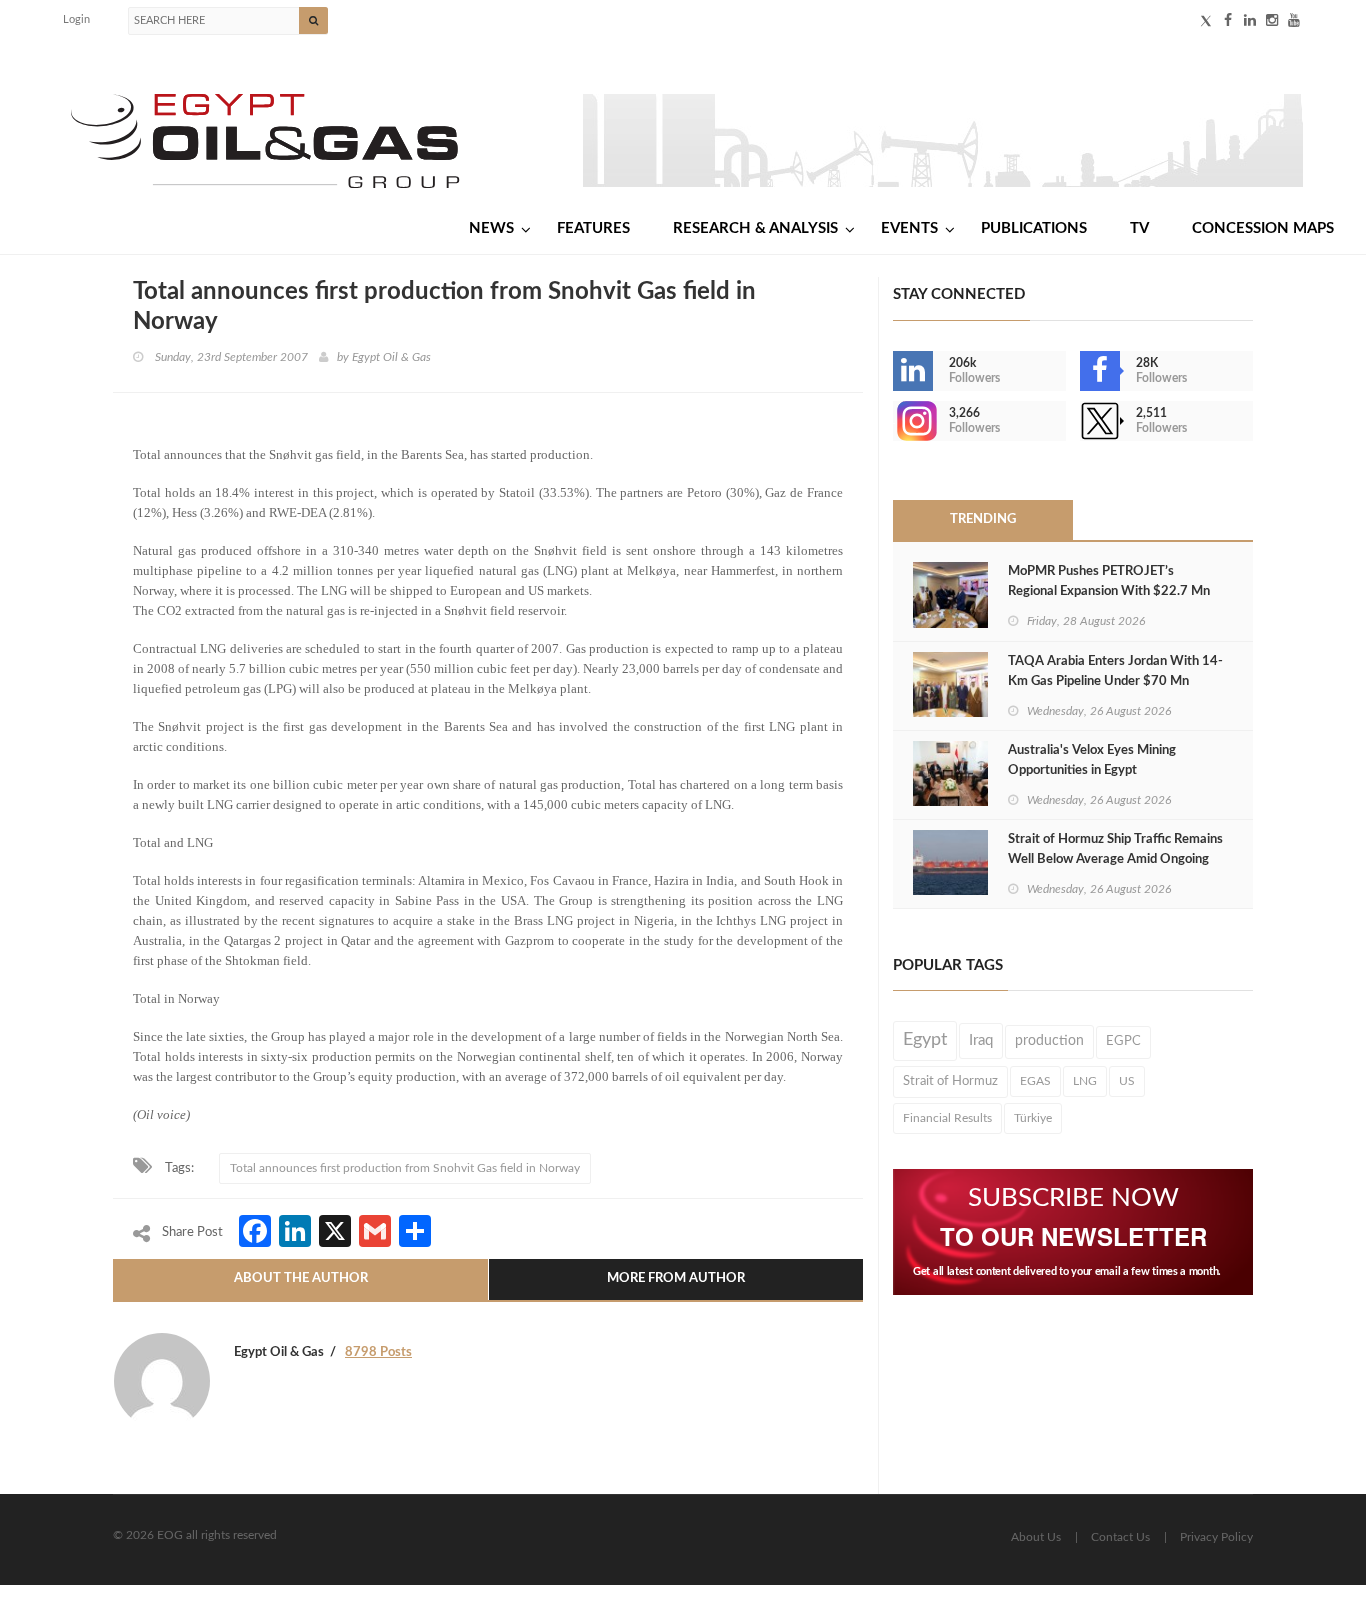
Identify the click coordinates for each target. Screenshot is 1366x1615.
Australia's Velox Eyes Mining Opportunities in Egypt (1092, 760)
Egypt (925, 1040)
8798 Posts (378, 1352)
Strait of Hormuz (950, 1081)
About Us (1036, 1537)
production (1049, 1041)
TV (1139, 228)
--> (895, 421)
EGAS (1035, 1081)
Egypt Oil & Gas (391, 357)
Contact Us (1120, 1537)
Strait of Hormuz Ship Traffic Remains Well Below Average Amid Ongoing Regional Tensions (1115, 859)
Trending (983, 519)
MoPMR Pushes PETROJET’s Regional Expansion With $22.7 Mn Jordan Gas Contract (1109, 591)
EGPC (1123, 1041)
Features (593, 228)
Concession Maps (1263, 228)
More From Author (676, 1278)
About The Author (301, 1278)
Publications (1034, 228)
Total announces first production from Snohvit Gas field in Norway (405, 1168)
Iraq (981, 1040)
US (1127, 1081)
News (491, 228)
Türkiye (1033, 1118)
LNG (1085, 1081)
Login (76, 19)
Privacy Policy (1216, 1537)
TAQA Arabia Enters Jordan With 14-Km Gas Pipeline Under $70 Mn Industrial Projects (1115, 681)
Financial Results (947, 1118)
